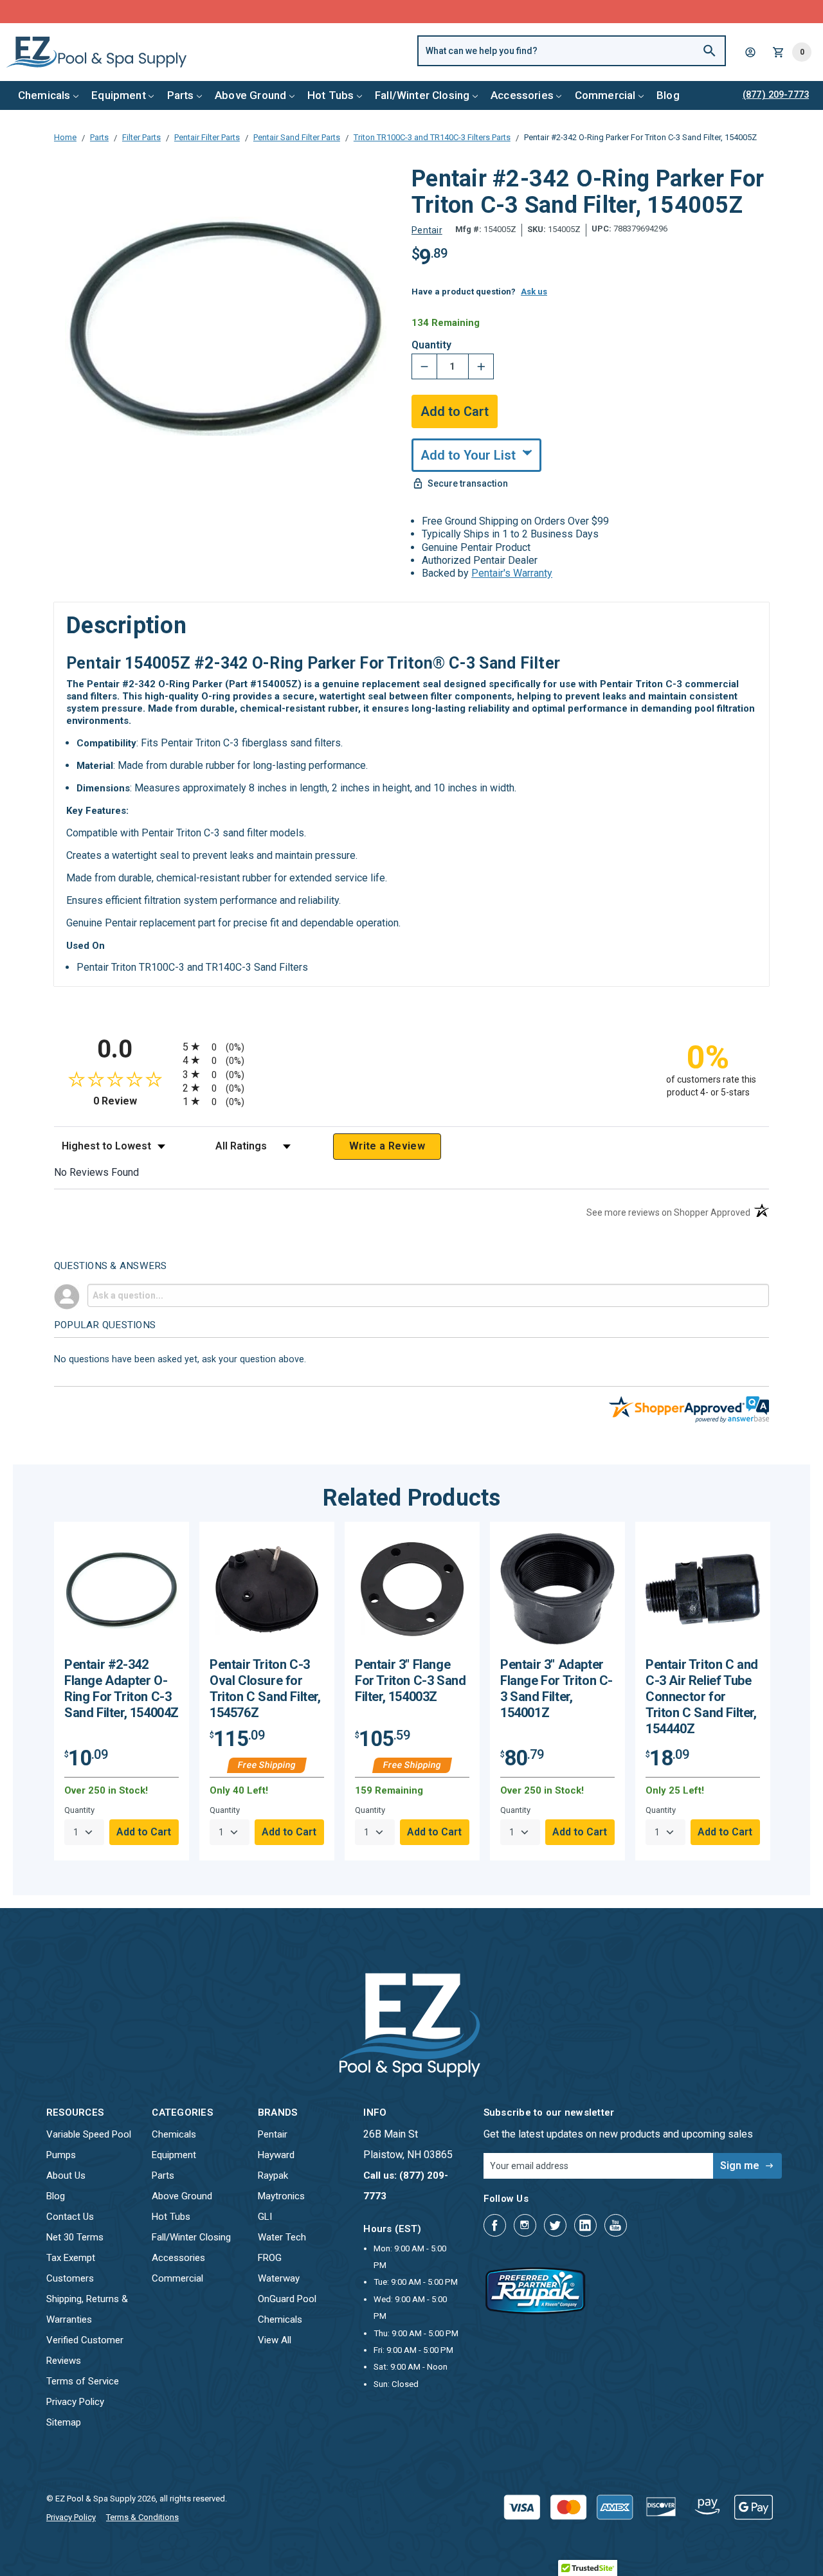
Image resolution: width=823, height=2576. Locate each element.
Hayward (276, 2155)
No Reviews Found (96, 1172)
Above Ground (250, 95)
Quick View (122, 1594)
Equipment (119, 95)
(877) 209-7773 (459, 11)
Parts (181, 95)
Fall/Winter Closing (422, 95)
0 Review (135, 1101)
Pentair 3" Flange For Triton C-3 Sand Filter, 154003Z (410, 1680)
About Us (66, 2175)
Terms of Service (83, 2381)
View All (275, 2340)
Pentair (273, 2134)
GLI (265, 2217)
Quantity (431, 345)
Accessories (522, 95)
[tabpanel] (122, 1691)
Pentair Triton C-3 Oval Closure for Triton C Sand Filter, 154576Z (265, 1689)
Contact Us (70, 2217)
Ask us (534, 292)
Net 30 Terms (75, 2237)
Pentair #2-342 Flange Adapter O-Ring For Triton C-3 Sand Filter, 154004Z (122, 1689)
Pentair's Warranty (512, 573)
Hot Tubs (330, 95)
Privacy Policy (75, 2402)
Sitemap (64, 2422)
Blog (668, 95)
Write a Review (387, 1146)
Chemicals (44, 95)
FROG (270, 2258)
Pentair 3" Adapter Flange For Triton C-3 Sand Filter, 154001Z (556, 1689)
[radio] (411, 1046)
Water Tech (282, 2237)
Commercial (605, 95)
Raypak (273, 2175)
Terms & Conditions (142, 2517)
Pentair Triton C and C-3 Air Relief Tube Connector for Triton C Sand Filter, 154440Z (702, 1697)
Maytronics (281, 2196)
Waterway (279, 2278)
